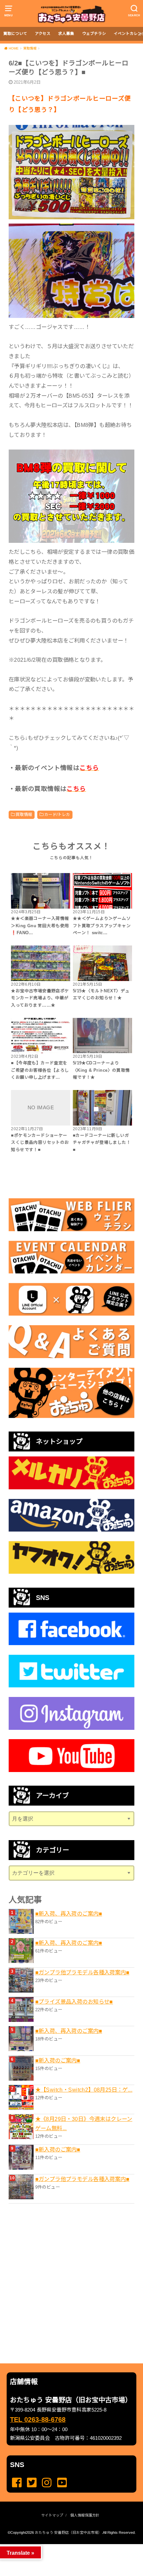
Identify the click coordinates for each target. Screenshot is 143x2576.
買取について (15, 34)
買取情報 (24, 815)
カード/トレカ (57, 815)
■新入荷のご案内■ (58, 2060)
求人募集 (66, 34)
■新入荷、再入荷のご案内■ (69, 1914)
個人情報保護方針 (85, 2515)
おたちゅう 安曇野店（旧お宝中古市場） (68, 2532)
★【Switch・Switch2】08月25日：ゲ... (84, 2090)
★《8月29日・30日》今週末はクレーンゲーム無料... (84, 2124)
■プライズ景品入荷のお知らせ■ (74, 2002)
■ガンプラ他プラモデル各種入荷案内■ (82, 1972)
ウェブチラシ (94, 34)
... (66, 2546)
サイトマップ (52, 2515)
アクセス (43, 34)
